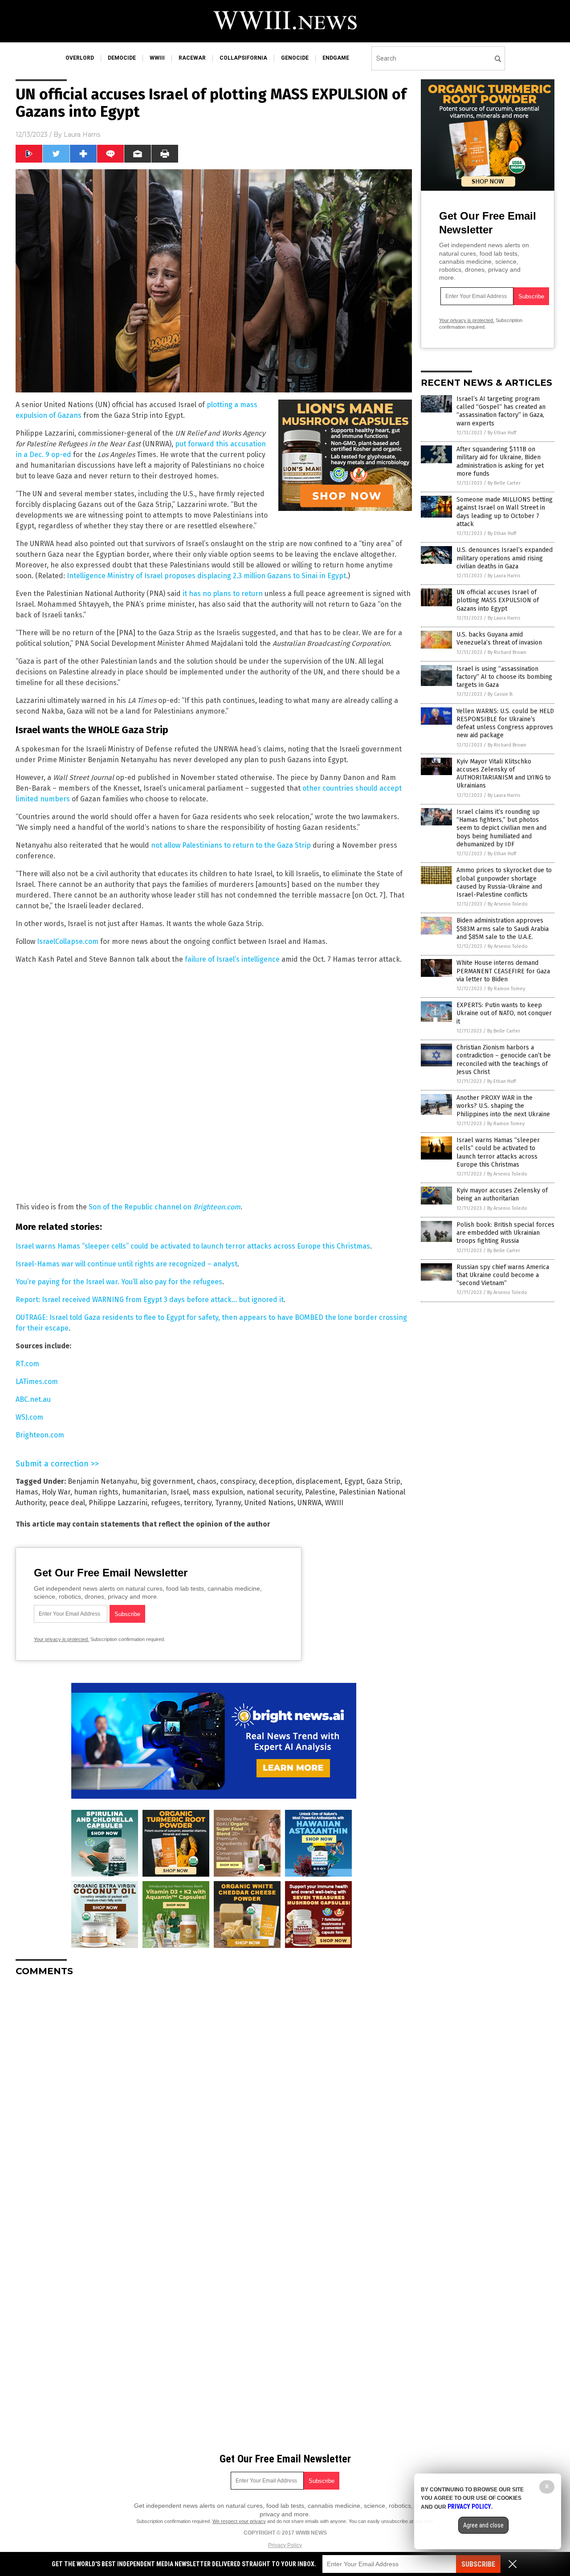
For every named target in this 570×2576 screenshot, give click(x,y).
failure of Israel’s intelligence (232, 959)
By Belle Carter (504, 483)
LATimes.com (37, 1382)
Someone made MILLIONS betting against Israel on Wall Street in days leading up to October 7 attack (505, 512)
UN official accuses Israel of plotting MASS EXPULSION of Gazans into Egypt (498, 600)
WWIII (334, 1503)
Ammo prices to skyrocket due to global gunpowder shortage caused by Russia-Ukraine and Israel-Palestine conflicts (504, 882)
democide (122, 58)
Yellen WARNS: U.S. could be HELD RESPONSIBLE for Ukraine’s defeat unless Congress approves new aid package (505, 723)
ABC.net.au (33, 1399)
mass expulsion (218, 1492)
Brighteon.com (40, 1435)
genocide (295, 58)
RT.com (27, 1364)
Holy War (56, 1492)
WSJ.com (29, 1417)
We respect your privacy (239, 2521)
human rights (96, 1492)
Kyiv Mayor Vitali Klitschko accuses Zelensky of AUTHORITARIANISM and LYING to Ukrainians (504, 774)
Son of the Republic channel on (165, 1207)
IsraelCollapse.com (68, 941)
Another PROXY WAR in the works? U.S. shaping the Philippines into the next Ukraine (503, 1106)
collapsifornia (243, 58)
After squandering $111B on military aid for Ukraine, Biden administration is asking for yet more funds (500, 461)
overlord (80, 58)
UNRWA (309, 1503)
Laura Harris (82, 135)
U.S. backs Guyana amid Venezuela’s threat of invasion (499, 639)
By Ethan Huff (502, 433)
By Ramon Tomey (506, 989)
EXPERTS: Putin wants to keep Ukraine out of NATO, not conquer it (504, 1013)
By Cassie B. (501, 694)
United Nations (269, 1503)
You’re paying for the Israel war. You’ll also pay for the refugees (119, 1282)
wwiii (157, 58)
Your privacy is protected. (61, 1639)
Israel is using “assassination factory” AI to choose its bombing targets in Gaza (504, 677)
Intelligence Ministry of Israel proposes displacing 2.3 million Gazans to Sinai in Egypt (206, 576)
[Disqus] (214, 2095)
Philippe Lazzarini (118, 1503)
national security (274, 1492)
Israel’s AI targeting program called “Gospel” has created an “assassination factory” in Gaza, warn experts (501, 411)
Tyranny (228, 1503)
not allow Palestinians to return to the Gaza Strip (231, 845)
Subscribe (478, 2564)
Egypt (354, 1481)
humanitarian (145, 1492)
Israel (180, 1492)
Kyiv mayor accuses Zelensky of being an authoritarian (502, 1194)
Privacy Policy (285, 2545)
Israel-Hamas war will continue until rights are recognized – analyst (126, 1264)
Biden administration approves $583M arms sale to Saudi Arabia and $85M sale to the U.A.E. (503, 929)
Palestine (320, 1492)
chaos (207, 1481)
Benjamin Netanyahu (102, 1481)
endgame (336, 58)
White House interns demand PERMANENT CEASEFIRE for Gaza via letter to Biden (503, 971)
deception (275, 1481)
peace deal (67, 1503)
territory (198, 1503)
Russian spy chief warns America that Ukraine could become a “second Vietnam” (503, 1275)
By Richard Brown (507, 652)
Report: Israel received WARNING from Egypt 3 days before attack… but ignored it (150, 1300)
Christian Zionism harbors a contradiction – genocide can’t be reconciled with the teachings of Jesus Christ (504, 1060)
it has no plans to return (223, 594)
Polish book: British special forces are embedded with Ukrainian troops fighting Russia (505, 1233)
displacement (318, 1481)
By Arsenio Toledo (508, 904)
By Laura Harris (504, 576)
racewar (192, 58)
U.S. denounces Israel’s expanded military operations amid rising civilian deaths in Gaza (505, 558)
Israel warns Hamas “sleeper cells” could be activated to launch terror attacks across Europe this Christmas (193, 1246)
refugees (166, 1503)
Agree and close (483, 2525)
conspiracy (238, 1481)
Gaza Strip (383, 1481)
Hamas (27, 1492)
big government (167, 1481)
